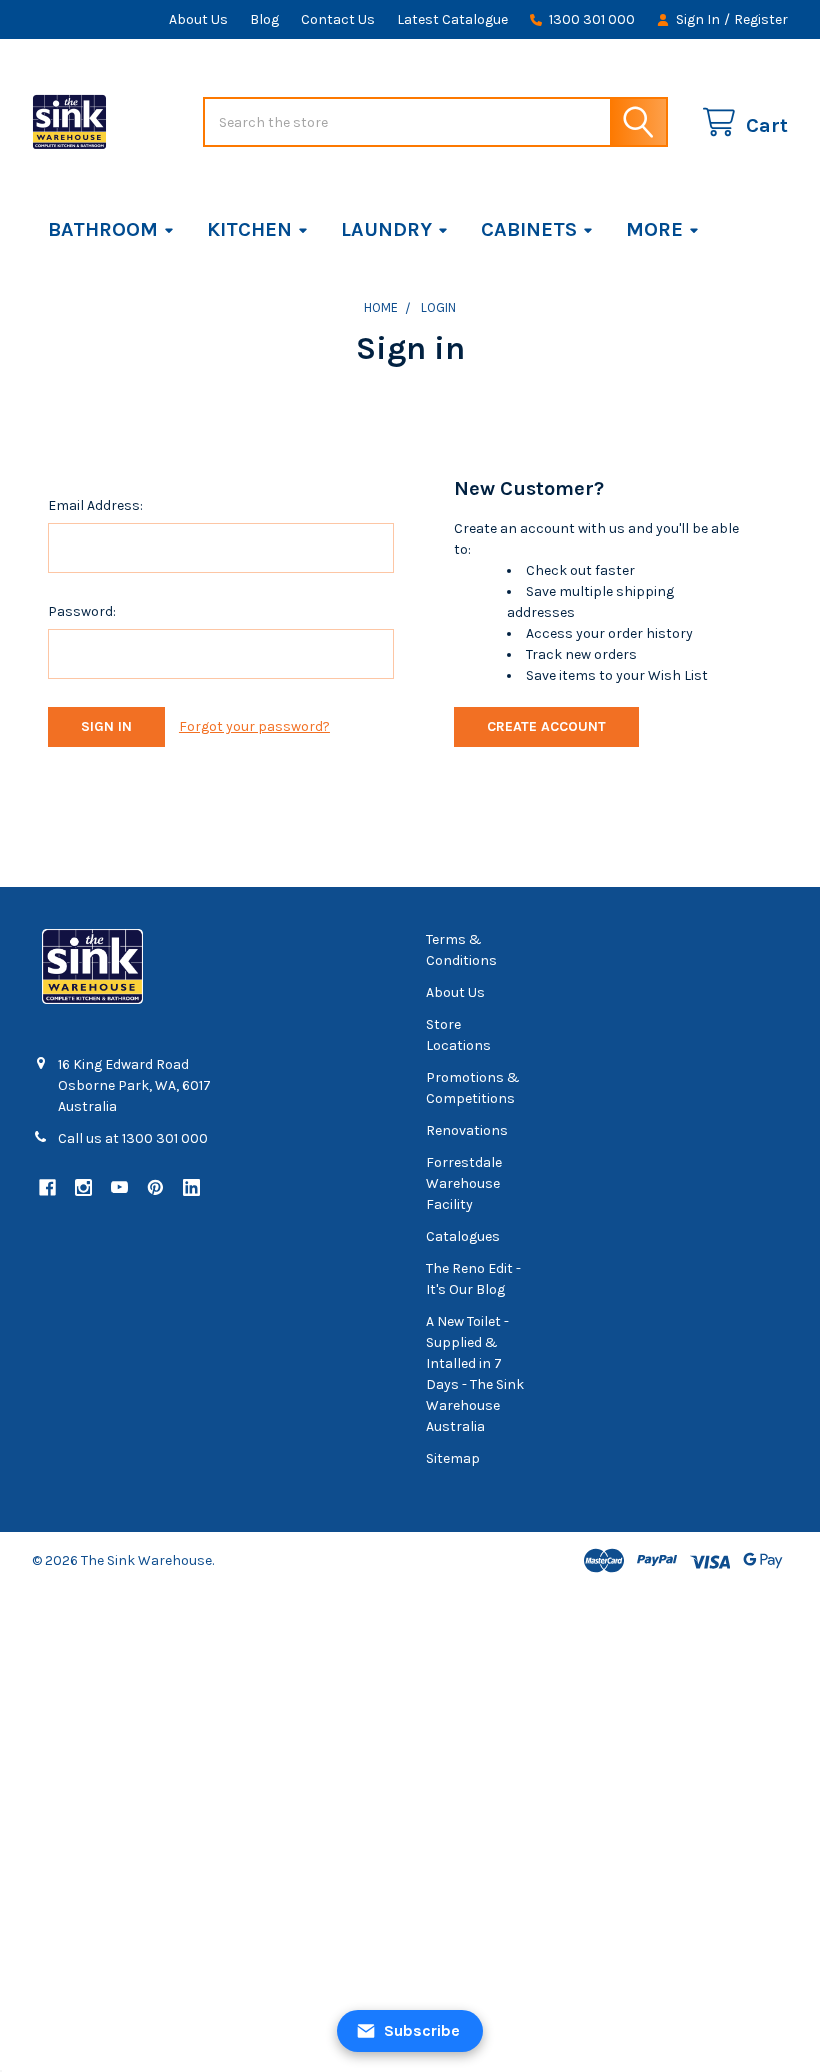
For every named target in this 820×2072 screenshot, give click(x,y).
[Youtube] (119, 1187)
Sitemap (453, 1458)
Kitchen (249, 229)
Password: (82, 611)
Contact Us (338, 19)
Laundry (386, 229)
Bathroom (103, 229)
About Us (198, 19)
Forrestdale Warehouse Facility (464, 1183)
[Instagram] (83, 1187)
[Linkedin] (191, 1187)
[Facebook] (47, 1187)
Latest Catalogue (452, 19)
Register (761, 19)
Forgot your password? (254, 726)
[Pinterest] (155, 1187)
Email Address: (95, 505)
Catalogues (463, 1236)
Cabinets (529, 229)
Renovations (467, 1130)
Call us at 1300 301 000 (133, 1138)
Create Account (546, 726)
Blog (264, 19)
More (654, 229)
